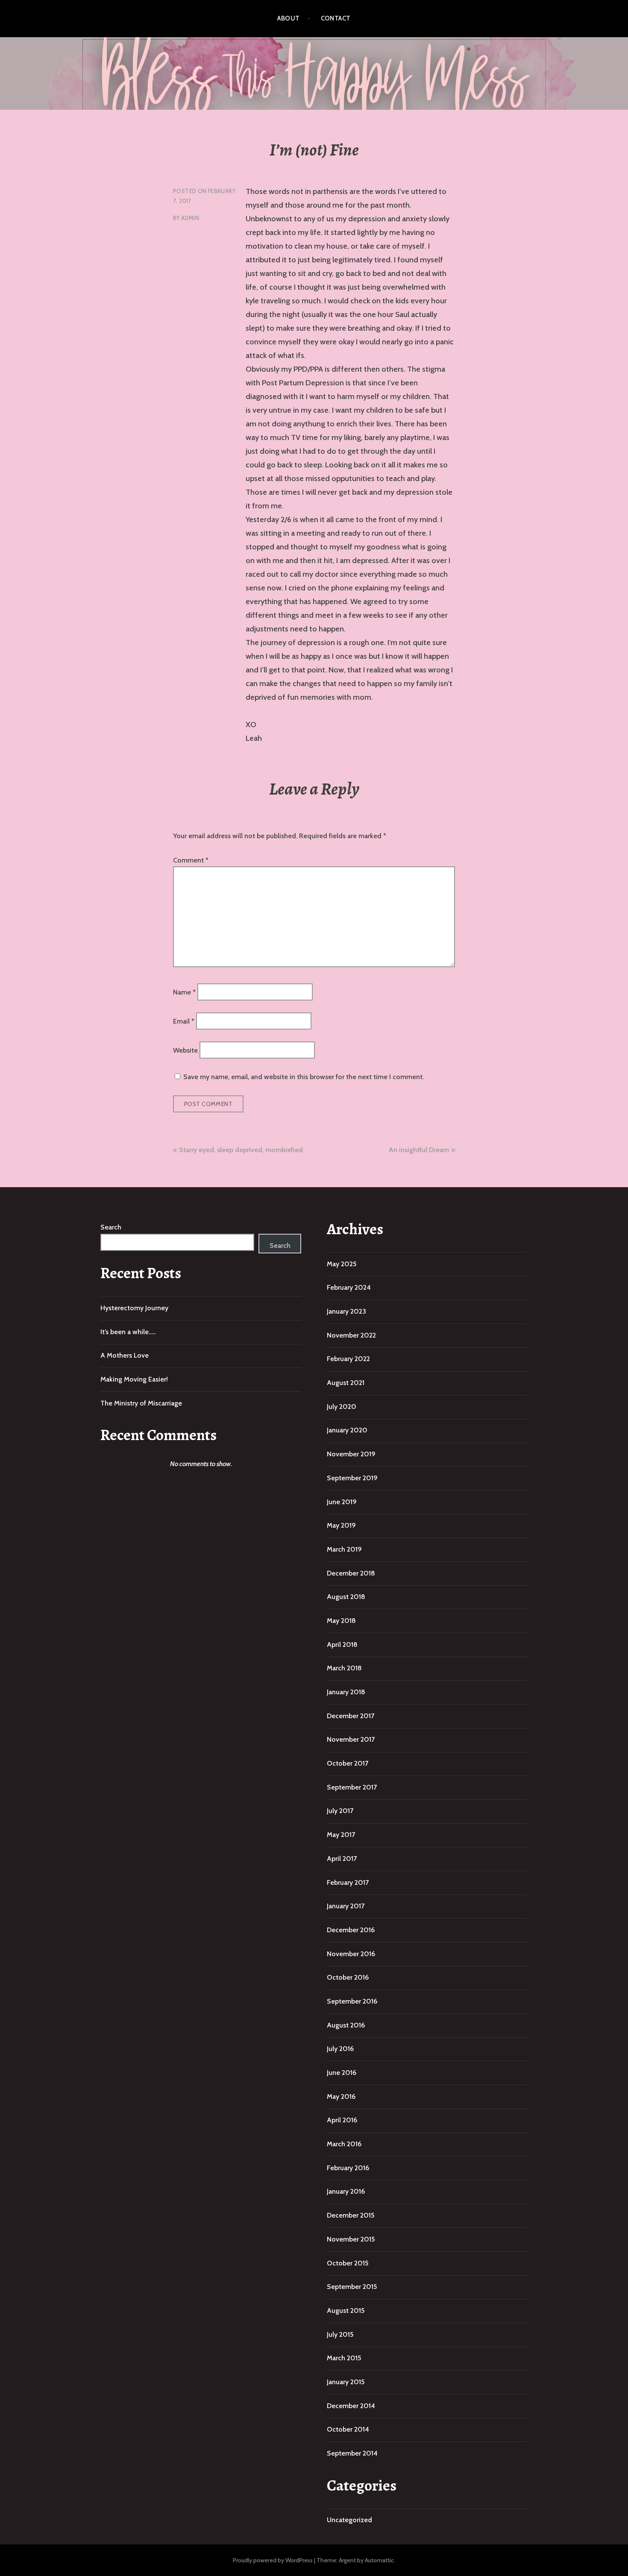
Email (184, 1021)
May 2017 (341, 1835)
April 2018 (342, 1644)
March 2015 (344, 2358)
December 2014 (351, 2406)
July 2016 (340, 2049)
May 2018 (341, 1621)
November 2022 (351, 1335)
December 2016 (351, 1930)
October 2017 (348, 1763)
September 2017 (352, 1787)
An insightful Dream (419, 1150)
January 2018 (346, 1692)
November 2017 (351, 1739)
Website (185, 1050)
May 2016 (341, 2096)
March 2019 (344, 1549)
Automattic (379, 2560)
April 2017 (342, 1859)
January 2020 (347, 1430)
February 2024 (349, 1287)
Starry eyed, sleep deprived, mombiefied (241, 1150)
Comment (191, 860)
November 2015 (351, 2239)
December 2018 (351, 1573)
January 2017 (346, 1906)
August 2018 (346, 1597)
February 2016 (348, 2168)
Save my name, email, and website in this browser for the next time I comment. (304, 1077)
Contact (336, 18)
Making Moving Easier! (134, 1379)
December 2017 (351, 1716)
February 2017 (348, 1882)
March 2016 (344, 2144)
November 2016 (351, 1954)
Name (184, 992)
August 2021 (346, 1383)
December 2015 (351, 2215)
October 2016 (348, 1977)
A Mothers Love (125, 1355)
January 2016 (346, 2191)
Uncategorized (349, 2520)
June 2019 (342, 1502)
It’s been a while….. (128, 1332)
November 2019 (351, 1454)
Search (111, 1227)
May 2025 (342, 1264)
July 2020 (342, 1407)
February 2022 (348, 1359)
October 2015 (348, 2263)
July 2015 (340, 2334)
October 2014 (348, 2429)
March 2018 (344, 1668)
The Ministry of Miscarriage (141, 1403)
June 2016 (342, 2073)
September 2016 (352, 2001)
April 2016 (342, 2120)
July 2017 (340, 1811)
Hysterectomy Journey (134, 1308)
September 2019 (352, 1478)
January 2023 (346, 1311)
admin (190, 218)
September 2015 (352, 2287)
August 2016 (346, 2025)
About (288, 18)
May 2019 (341, 1525)
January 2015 (346, 2382)
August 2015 (346, 2310)
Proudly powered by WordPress (273, 2560)
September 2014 (352, 2453)
